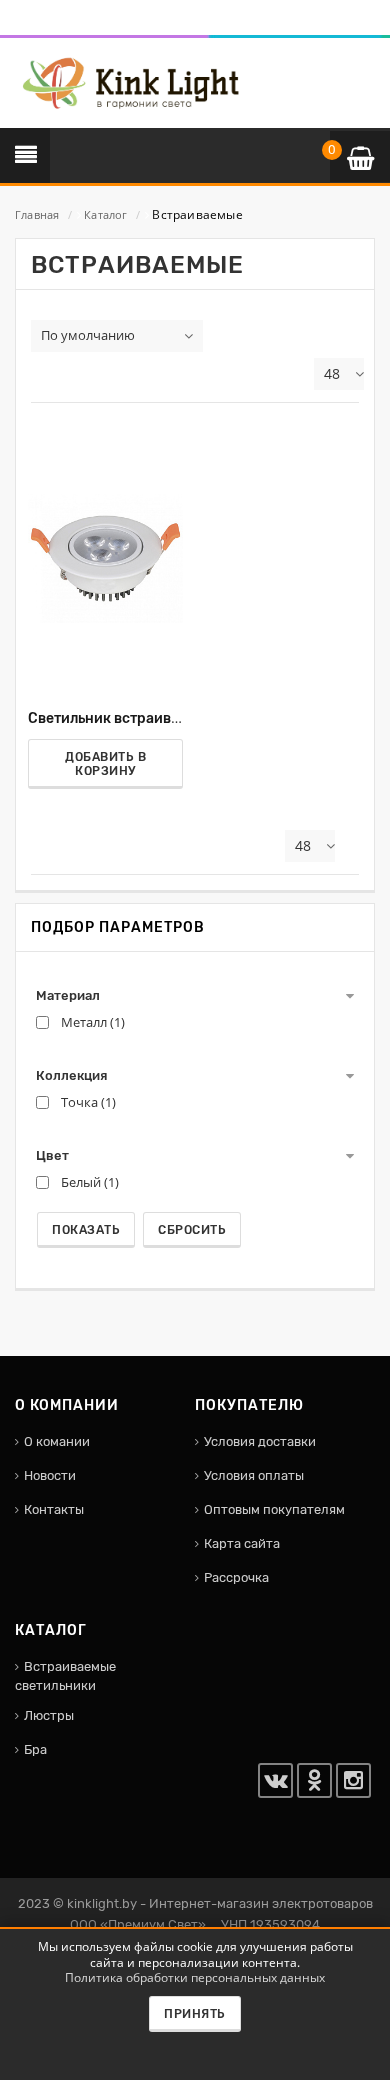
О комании (57, 1441)
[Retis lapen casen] (105, 558)
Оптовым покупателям (274, 1509)
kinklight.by (102, 1903)
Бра (35, 1749)
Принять (195, 2014)
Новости (50, 1475)
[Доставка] (20, 24)
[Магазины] (46, 24)
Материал (68, 995)
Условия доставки (260, 1441)
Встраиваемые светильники (65, 1676)
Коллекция (71, 1075)
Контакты (54, 1509)
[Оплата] (33, 24)
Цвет (52, 1155)
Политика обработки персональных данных (195, 1977)
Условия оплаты (254, 1475)
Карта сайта (242, 1543)
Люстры (49, 1715)
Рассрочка (236, 1577)
